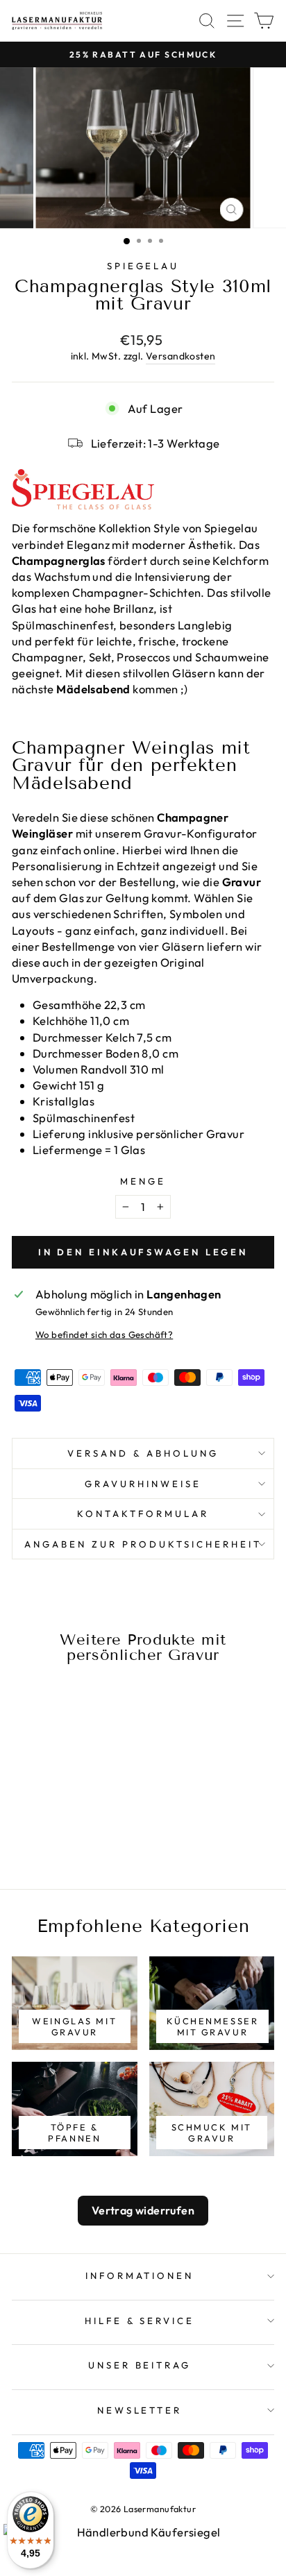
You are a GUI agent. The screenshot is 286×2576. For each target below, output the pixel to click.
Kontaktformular (143, 1514)
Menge (143, 1181)
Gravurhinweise (143, 1484)
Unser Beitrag (140, 2365)
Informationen (140, 2276)
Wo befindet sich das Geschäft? (104, 1334)
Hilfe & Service (140, 2321)
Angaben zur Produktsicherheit (143, 1544)
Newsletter (140, 2410)
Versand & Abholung (143, 1453)
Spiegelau (143, 266)
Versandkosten (180, 356)
